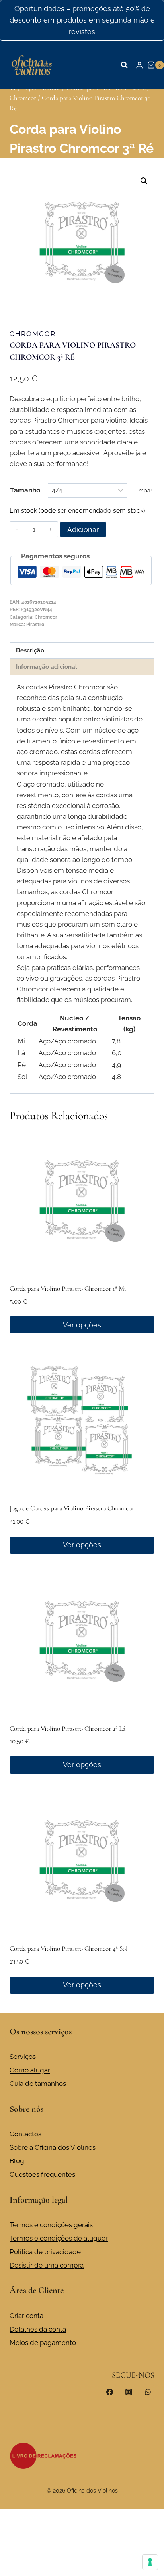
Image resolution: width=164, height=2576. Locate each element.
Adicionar (83, 530)
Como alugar (30, 2070)
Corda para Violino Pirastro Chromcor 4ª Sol (68, 1948)
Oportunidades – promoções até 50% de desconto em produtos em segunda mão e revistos (82, 20)
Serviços (23, 2057)
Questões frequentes (42, 2174)
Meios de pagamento (43, 2343)
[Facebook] (110, 2392)
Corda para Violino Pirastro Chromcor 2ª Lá (67, 1729)
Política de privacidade (45, 2252)
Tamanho (25, 490)
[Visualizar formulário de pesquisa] (124, 65)
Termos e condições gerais (51, 2225)
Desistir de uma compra (47, 2265)
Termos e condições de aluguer (59, 2238)
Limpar (143, 491)
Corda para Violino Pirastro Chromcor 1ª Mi (68, 1288)
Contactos (25, 2134)
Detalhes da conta (38, 2329)
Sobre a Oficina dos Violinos (53, 2147)
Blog (17, 2161)
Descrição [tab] (30, 650)
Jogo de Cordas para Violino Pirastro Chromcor (72, 1508)
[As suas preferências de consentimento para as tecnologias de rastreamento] (150, 2562)
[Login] (139, 65)
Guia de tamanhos (38, 2084)
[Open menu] (106, 65)
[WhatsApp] (148, 2392)
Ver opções (82, 1325)
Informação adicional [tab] (47, 667)
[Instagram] (129, 2392)
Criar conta (26, 2316)
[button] (144, 181)
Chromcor (33, 334)
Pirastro (35, 625)
